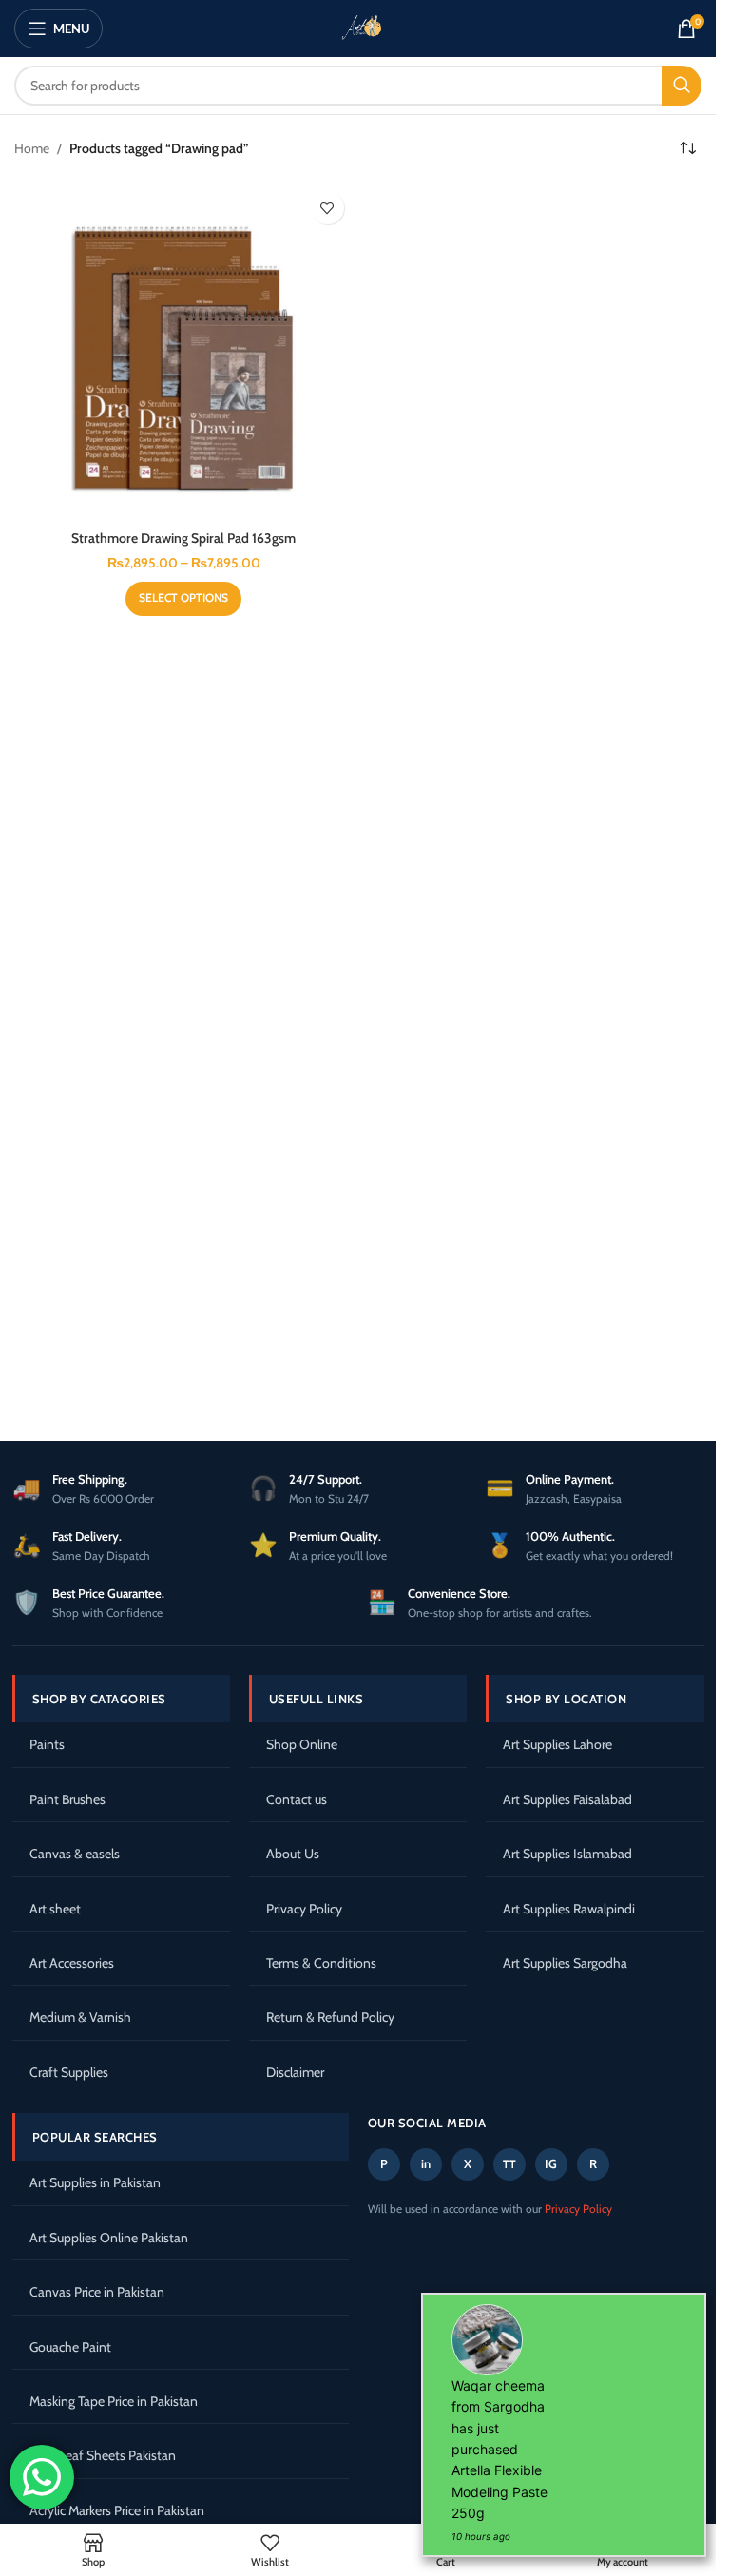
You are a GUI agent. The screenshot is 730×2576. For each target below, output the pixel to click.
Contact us (297, 1799)
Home (32, 148)
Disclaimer (295, 2072)
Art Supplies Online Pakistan (109, 2238)
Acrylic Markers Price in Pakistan (117, 2510)
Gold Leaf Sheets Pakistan (103, 2455)
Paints (47, 1744)
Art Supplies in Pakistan (95, 2182)
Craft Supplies (69, 2072)
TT (509, 2164)
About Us (293, 1854)
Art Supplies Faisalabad (567, 1799)
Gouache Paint (70, 2347)
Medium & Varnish (80, 2017)
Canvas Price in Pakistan (97, 2292)
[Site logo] (358, 27)
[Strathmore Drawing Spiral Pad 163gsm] (184, 351)
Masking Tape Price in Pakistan (114, 2401)
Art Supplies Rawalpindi (569, 1909)
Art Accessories (72, 1963)
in (426, 2163)
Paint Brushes (67, 1799)
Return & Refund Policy (330, 2017)
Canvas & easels (75, 1854)
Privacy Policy (304, 1909)
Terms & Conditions (321, 1963)
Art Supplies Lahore (557, 1744)
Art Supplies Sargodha (565, 1963)
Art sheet (55, 1909)
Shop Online (302, 1744)
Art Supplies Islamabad (567, 1854)
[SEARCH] (682, 86)
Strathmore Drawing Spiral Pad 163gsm (183, 538)
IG (551, 2163)
